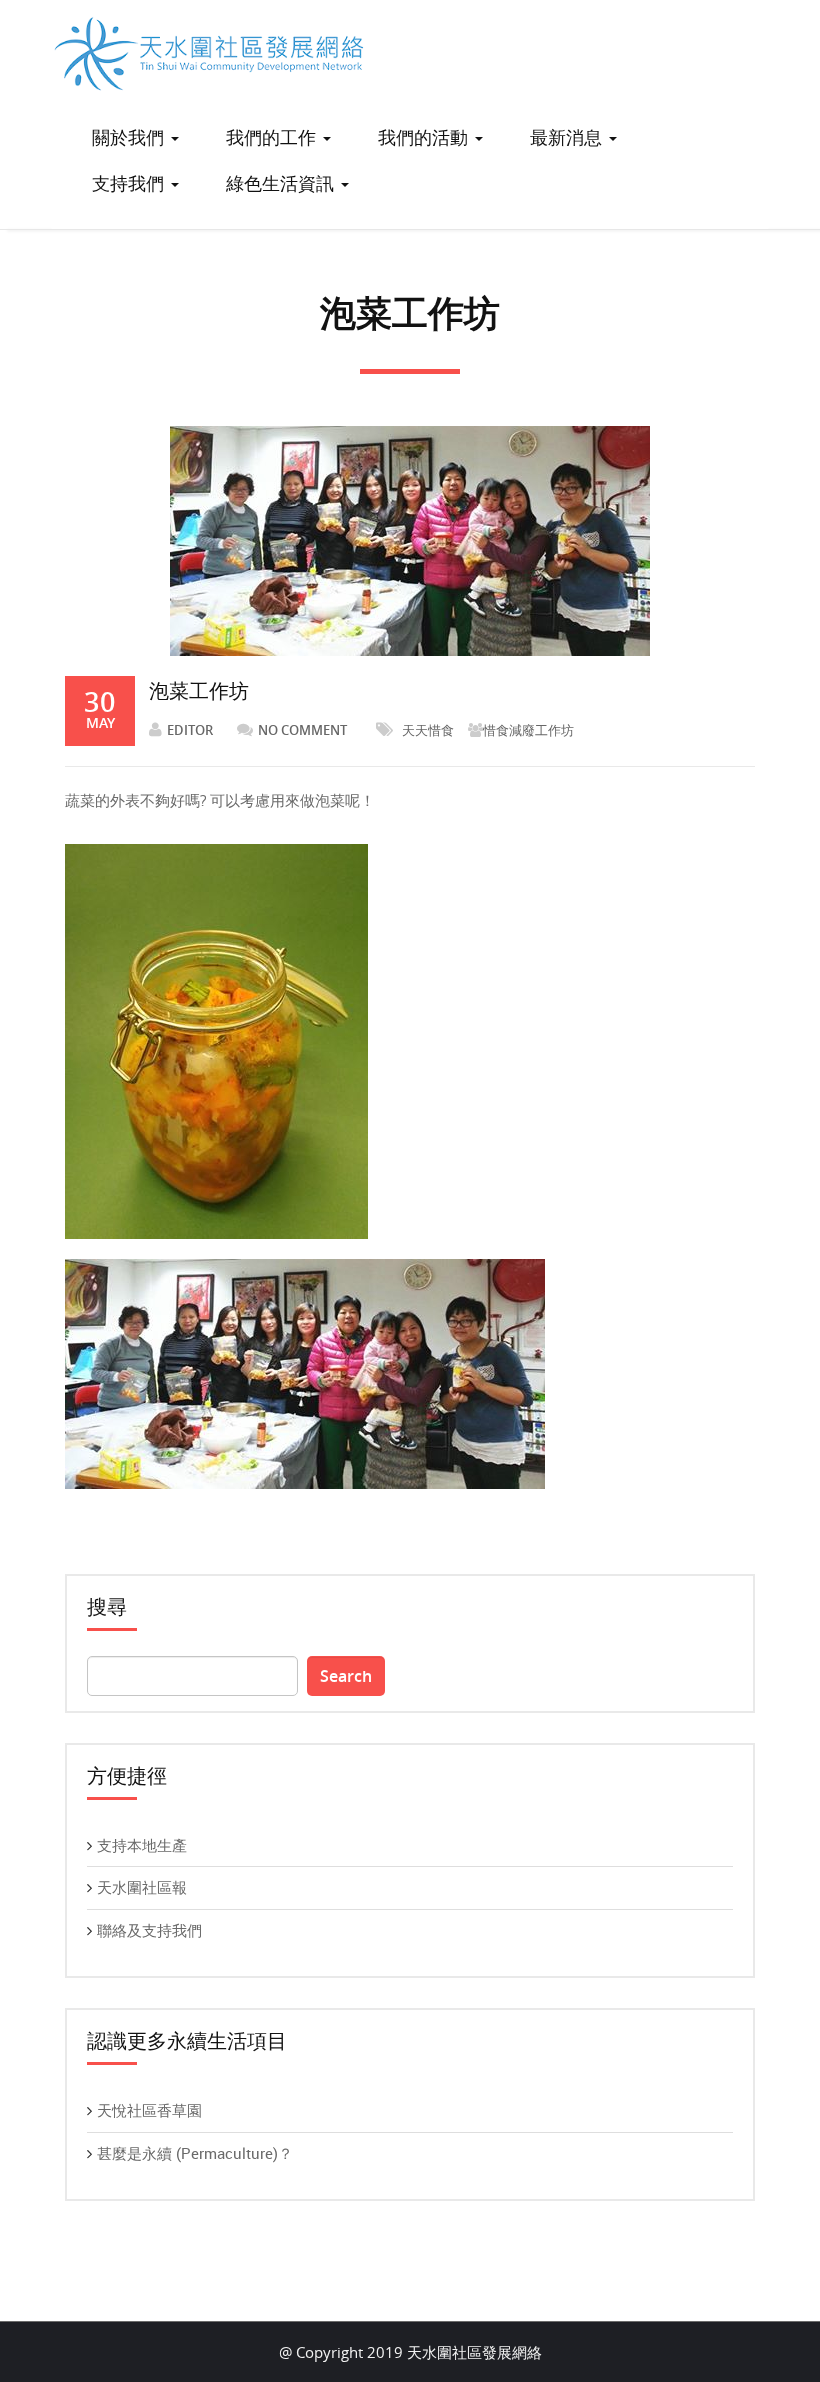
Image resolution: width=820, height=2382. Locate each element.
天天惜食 (428, 730)
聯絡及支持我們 (149, 1930)
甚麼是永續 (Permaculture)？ (195, 2153)
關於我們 (130, 137)
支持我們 (130, 183)
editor (190, 730)
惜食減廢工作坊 (528, 730)
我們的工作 (273, 137)
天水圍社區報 (142, 1887)
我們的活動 (425, 137)
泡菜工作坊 (199, 690)
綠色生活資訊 (282, 183)
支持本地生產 (142, 1845)
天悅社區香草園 (149, 2110)
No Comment (302, 730)
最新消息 (568, 137)
